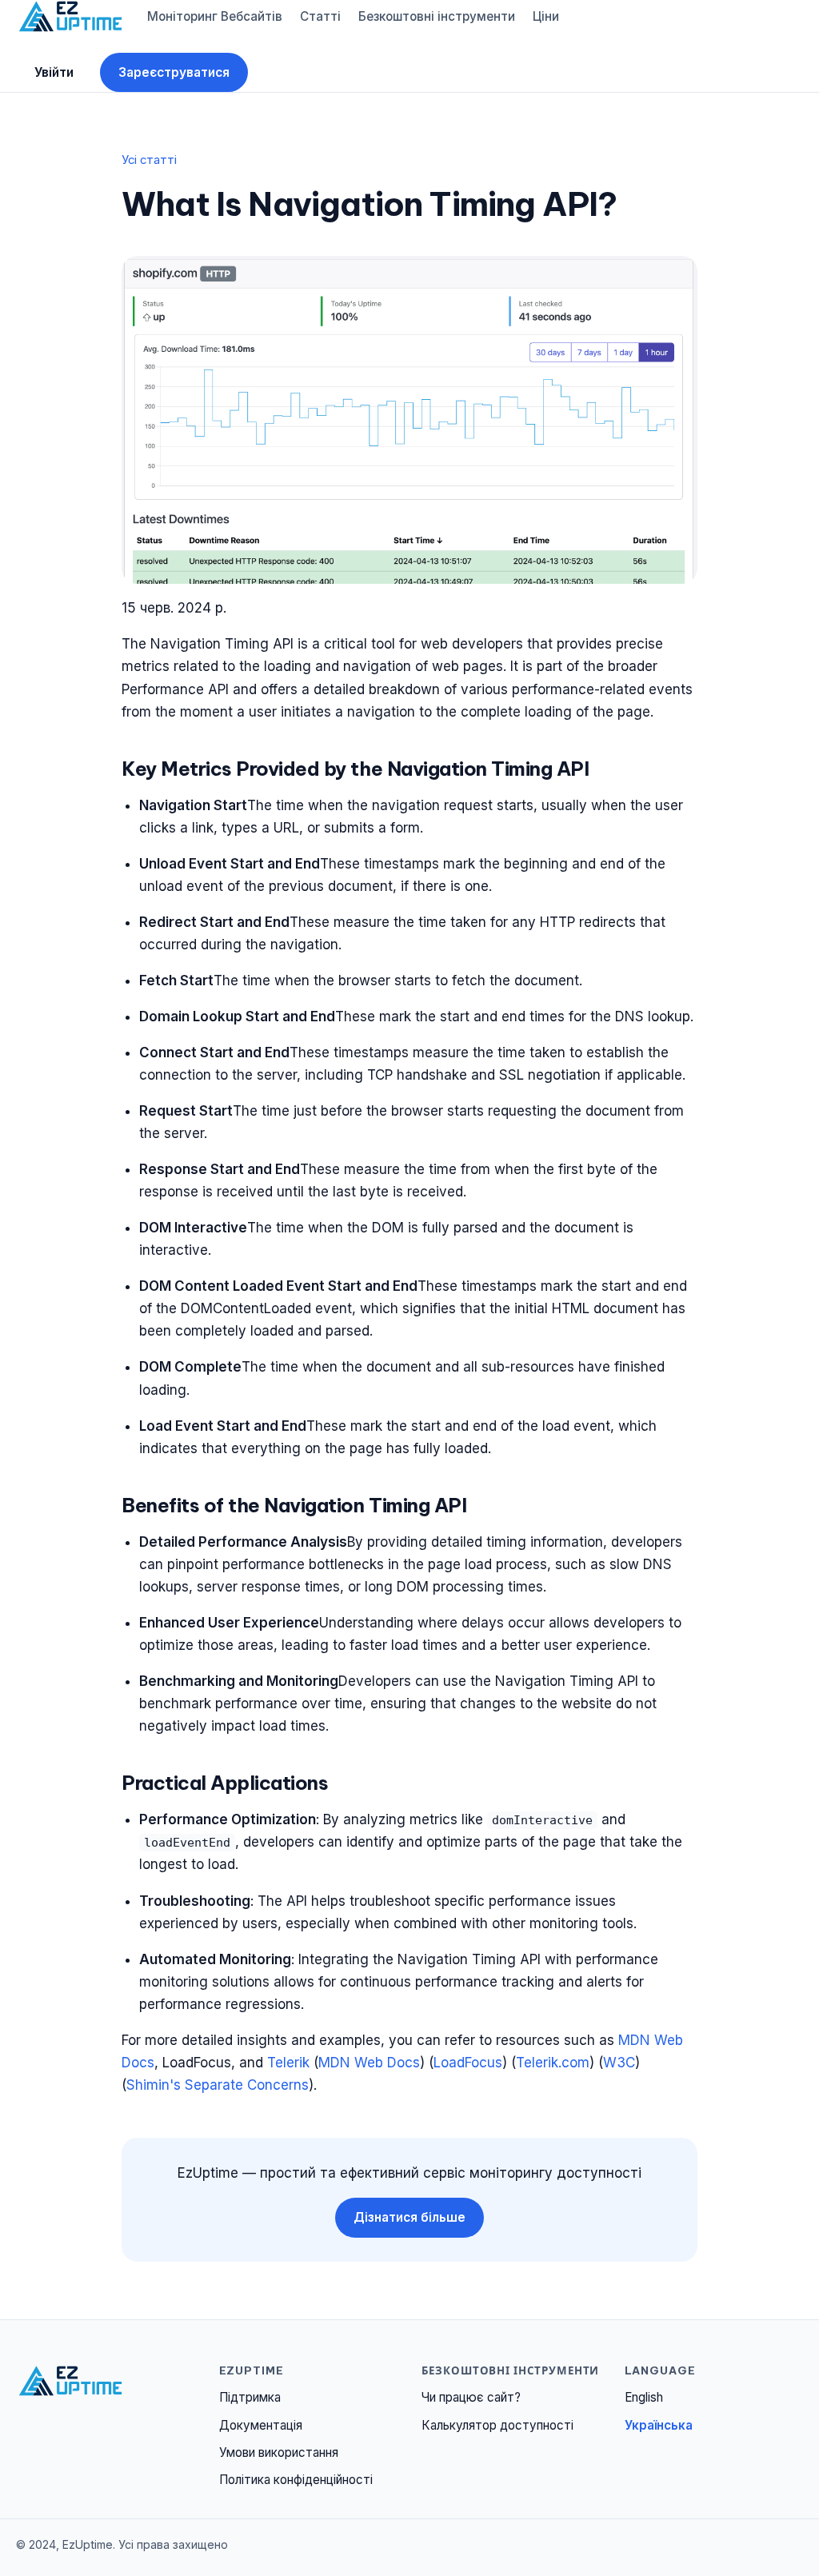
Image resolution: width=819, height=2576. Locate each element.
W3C (619, 2063)
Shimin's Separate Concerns (218, 2085)
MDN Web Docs (369, 2063)
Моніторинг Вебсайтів (215, 16)
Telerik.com (553, 2063)
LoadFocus (468, 2063)
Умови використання (279, 2452)
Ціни (546, 16)
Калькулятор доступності (497, 2425)
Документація (261, 2425)
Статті (320, 16)
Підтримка (250, 2397)
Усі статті (149, 160)
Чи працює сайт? (471, 2397)
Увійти (54, 72)
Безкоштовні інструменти (437, 16)
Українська (659, 2425)
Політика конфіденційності (296, 2480)
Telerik (288, 2063)
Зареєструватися (174, 72)
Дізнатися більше (409, 2217)
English (644, 2397)
